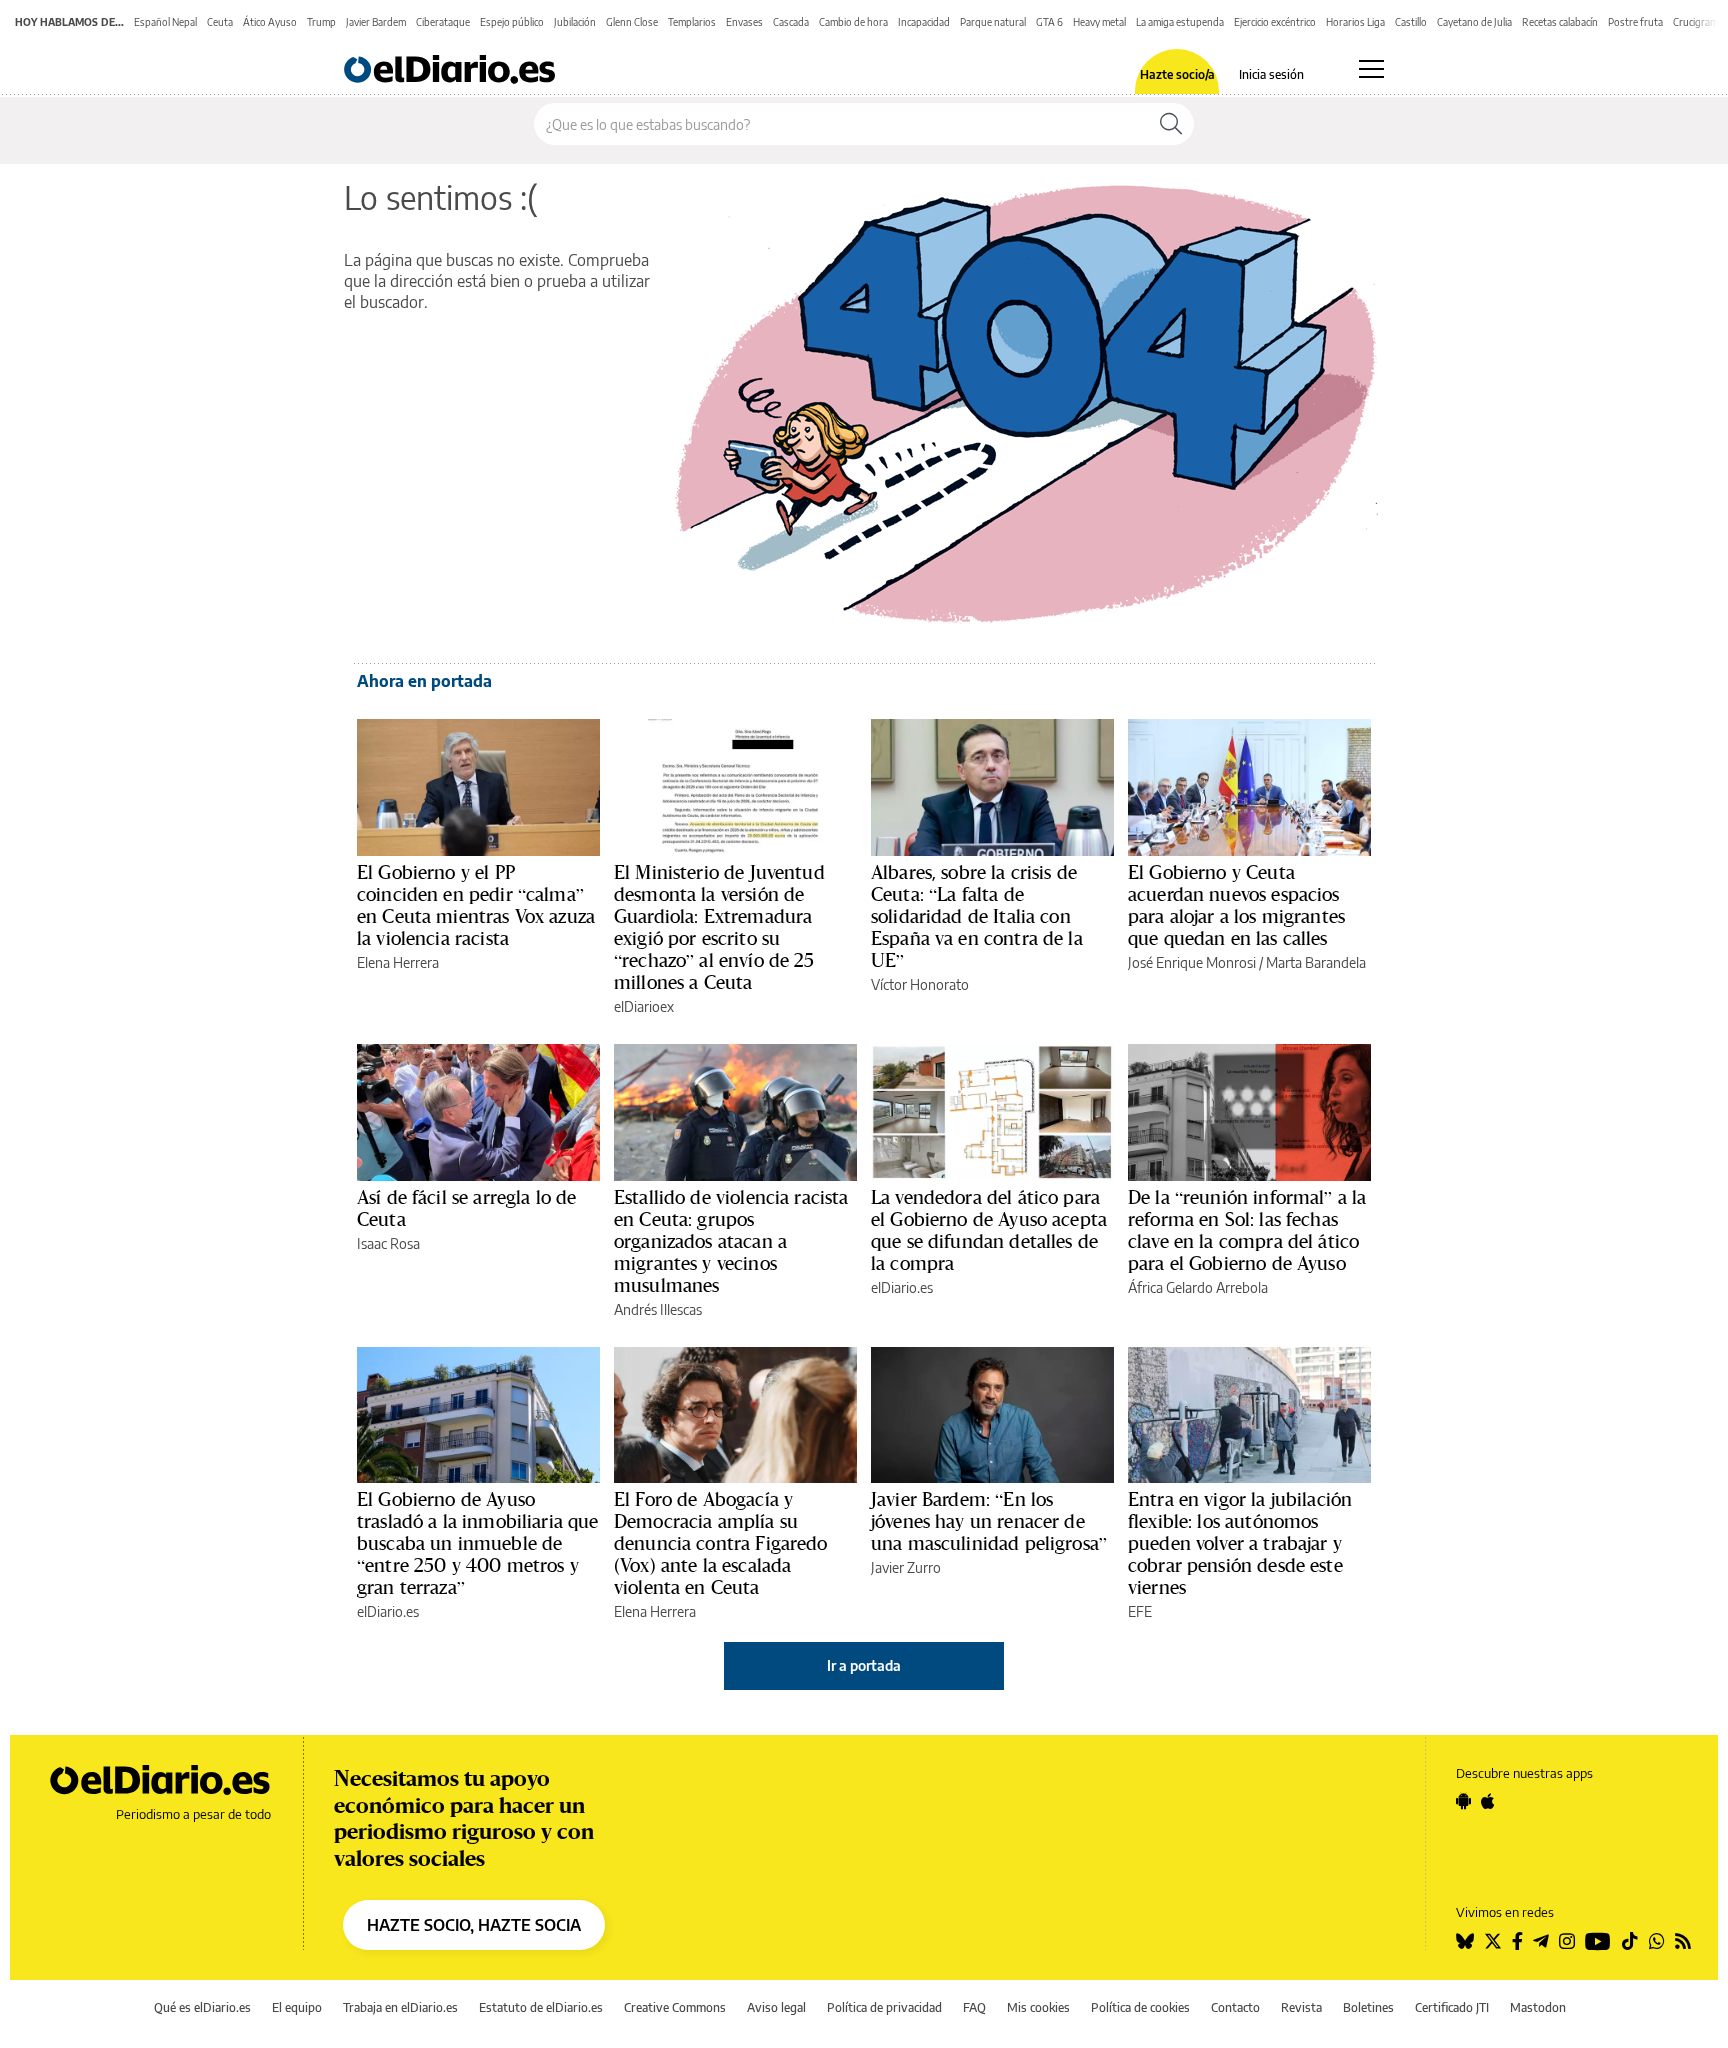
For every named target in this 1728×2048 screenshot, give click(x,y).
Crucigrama (1698, 22)
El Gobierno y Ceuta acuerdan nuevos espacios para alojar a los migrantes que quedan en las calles (1236, 905)
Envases (744, 22)
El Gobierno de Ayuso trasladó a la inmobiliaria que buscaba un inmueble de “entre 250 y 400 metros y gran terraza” (478, 1543)
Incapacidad (924, 22)
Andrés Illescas (658, 1309)
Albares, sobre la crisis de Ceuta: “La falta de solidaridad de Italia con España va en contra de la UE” (977, 916)
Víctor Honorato (920, 984)
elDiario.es (902, 1287)
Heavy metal (1099, 22)
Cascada (791, 22)
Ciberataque (443, 22)
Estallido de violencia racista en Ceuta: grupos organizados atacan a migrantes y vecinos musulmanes (731, 1241)
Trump (321, 22)
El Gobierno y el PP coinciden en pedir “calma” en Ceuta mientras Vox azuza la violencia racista (476, 905)
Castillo (1411, 22)
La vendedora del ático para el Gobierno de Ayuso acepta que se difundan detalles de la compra (989, 1230)
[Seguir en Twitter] (1493, 1941)
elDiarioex (644, 1006)
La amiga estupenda (1180, 22)
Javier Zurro (906, 1567)
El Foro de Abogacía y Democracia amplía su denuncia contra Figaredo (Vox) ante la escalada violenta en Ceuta (721, 1543)
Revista (1301, 2007)
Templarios (692, 22)
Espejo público (512, 22)
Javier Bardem (376, 22)
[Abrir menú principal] (1371, 69)
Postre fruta (1635, 22)
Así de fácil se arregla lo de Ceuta (466, 1208)
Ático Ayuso (270, 22)
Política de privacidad (884, 2007)
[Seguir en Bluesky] (1465, 1941)
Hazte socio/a (1177, 75)
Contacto (1235, 2007)
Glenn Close (632, 22)
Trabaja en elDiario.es (400, 2007)
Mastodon (1538, 2007)
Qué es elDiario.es (202, 2007)
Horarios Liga (1355, 22)
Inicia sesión (1271, 75)
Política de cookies (1140, 2007)
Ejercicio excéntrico (1275, 22)
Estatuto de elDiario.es (541, 2007)
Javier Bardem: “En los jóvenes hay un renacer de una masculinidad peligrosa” (989, 1521)
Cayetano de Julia (1474, 22)
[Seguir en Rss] (1683, 1941)
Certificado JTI (1452, 2007)
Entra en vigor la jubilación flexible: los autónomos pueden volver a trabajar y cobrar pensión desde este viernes (1240, 1543)
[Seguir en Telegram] (1541, 1941)
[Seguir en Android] (1463, 1801)
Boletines (1368, 2007)
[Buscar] (1171, 124)
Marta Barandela (1316, 962)
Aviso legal (776, 2007)
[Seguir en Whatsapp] (1657, 1941)
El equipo (297, 2007)
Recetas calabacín (1560, 22)
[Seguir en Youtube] (1598, 1941)
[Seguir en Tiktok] (1630, 1941)
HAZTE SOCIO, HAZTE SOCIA (474, 1925)
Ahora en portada (424, 681)
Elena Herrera (398, 962)
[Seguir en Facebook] (1517, 1941)
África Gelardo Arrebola (1198, 1287)
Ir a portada (864, 1665)
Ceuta (220, 22)
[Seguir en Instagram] (1567, 1941)
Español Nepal (165, 22)
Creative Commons (675, 2007)
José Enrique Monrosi (1192, 962)
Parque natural (993, 22)
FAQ (974, 2007)
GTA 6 (1049, 22)
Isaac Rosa (388, 1243)
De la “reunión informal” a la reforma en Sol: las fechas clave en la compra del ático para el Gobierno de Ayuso (1247, 1230)
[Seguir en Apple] (1488, 1801)
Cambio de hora (853, 22)
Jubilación (575, 22)
